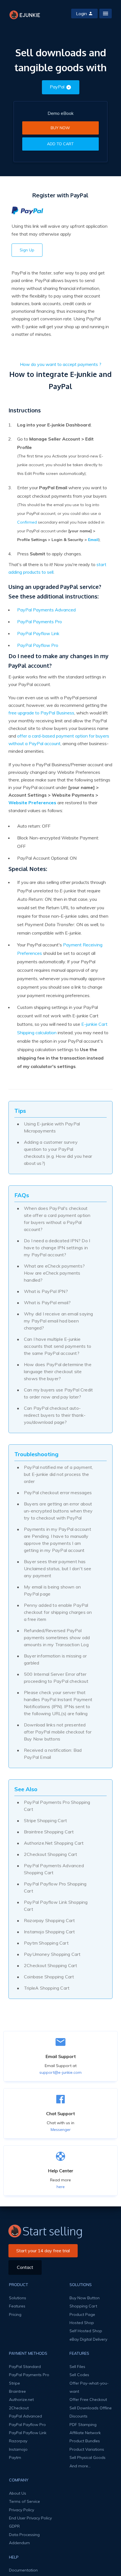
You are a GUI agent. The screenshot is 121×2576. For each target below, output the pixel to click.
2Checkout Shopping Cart (51, 1854)
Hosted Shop (82, 2323)
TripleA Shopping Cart (47, 1988)
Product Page (82, 2314)
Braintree (17, 2391)
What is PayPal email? (47, 1302)
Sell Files (77, 2367)
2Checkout (19, 2408)
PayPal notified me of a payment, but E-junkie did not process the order (58, 1474)
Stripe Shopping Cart (45, 1820)
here (61, 2187)
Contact (25, 2267)
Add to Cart (60, 144)
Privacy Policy (22, 2510)
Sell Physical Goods (88, 2457)
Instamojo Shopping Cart (50, 1932)
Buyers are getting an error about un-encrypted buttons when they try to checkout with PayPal (58, 1511)
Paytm (15, 2457)
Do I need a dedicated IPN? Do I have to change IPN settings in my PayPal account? (57, 1248)
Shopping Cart (83, 2306)
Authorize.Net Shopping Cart (54, 1843)
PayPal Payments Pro (40, 622)
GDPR (14, 2526)
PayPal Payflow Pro (38, 645)
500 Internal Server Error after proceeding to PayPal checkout (56, 1678)
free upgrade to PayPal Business (41, 713)
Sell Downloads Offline (91, 2408)
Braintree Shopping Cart (49, 1832)
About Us (18, 2493)
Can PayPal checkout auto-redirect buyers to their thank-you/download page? (55, 1415)
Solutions (18, 2298)
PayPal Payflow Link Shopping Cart (56, 1906)
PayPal (57, 87)
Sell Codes (79, 2375)
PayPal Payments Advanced (46, 610)
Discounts (79, 2416)
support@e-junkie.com (60, 2072)
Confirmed (27, 522)
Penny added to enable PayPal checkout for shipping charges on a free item (58, 1612)
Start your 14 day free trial (43, 2251)
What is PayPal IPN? (46, 1291)
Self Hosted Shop (86, 2331)
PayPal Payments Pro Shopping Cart (57, 1806)
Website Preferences (32, 803)
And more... (80, 2466)
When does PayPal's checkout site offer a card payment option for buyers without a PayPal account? (57, 1219)
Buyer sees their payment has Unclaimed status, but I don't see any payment (58, 1569)
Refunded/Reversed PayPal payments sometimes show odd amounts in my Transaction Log (57, 1637)
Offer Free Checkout (88, 2399)
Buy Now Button (85, 2298)
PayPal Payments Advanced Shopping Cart (54, 1869)
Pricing (15, 2314)
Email (93, 540)
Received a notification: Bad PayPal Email (53, 1754)
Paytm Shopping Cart (46, 1943)
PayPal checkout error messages (58, 1493)
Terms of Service (24, 2501)
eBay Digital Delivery (88, 2339)
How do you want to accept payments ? (61, 364)
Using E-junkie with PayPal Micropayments (52, 1127)
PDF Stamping (83, 2425)
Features (17, 2306)
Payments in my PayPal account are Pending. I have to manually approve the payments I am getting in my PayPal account (58, 1540)
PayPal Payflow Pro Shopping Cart (55, 1887)
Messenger (61, 2130)
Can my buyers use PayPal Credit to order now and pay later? (58, 1393)
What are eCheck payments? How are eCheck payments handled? (54, 1273)
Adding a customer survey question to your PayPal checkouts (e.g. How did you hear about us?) (58, 1153)
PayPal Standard (25, 2367)
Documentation (23, 2570)
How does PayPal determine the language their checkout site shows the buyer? (58, 1371)
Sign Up (27, 250)
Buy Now (60, 128)
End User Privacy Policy (30, 2518)
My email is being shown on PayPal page (52, 1590)
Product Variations (87, 2449)
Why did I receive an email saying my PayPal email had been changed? (59, 1321)
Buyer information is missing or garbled (55, 1659)
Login (81, 14)
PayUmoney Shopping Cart (52, 1954)
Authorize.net (21, 2399)
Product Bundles (85, 2441)
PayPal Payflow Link (38, 633)
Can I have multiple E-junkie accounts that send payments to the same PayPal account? (58, 1346)
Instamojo (18, 2449)
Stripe (14, 2383)
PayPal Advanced (25, 2416)
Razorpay (18, 2441)
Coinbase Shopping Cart (49, 1977)
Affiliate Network (85, 2433)
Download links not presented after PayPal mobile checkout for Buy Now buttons (58, 1732)
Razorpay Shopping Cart (49, 1920)
